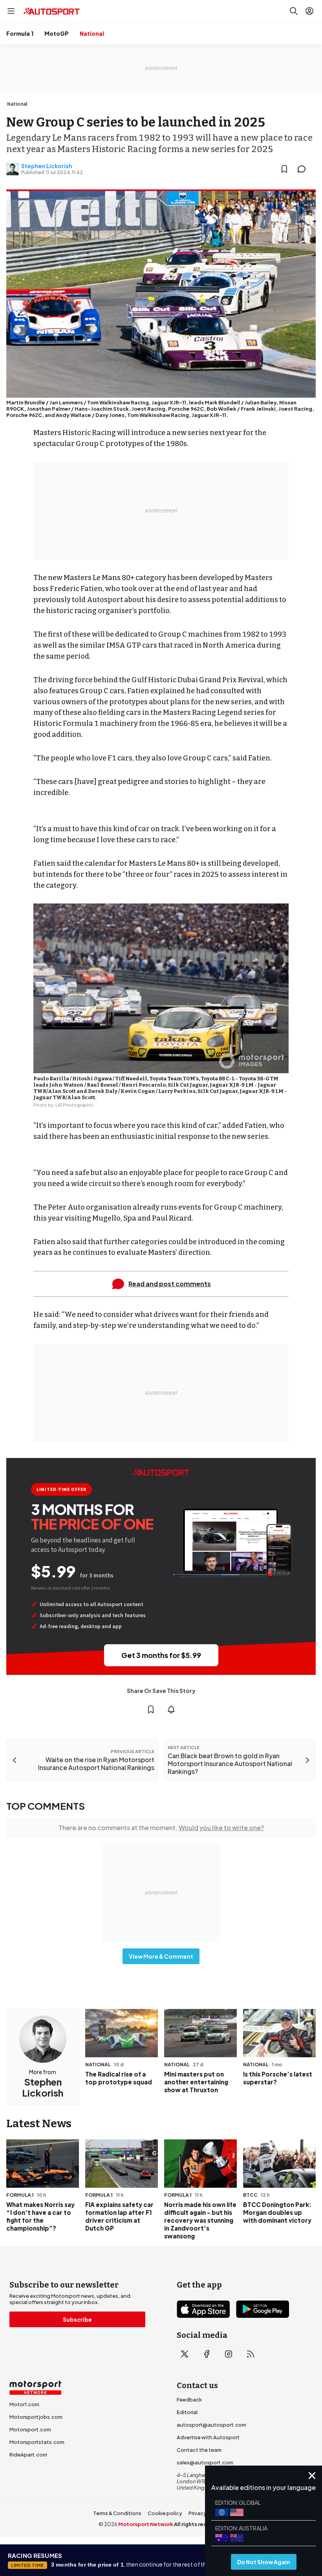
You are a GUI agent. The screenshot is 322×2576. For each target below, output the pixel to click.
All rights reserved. (199, 2524)
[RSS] (251, 2354)
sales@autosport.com (205, 2462)
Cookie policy (165, 2513)
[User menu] (309, 11)
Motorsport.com (30, 2429)
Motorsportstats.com (37, 2442)
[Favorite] (284, 169)
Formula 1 (20, 33)
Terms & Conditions (117, 2513)
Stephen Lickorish (47, 166)
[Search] (294, 11)
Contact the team (199, 2450)
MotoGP (57, 33)
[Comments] (304, 169)
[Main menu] (11, 11)
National (92, 33)
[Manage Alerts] (171, 1709)
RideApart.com (28, 2455)
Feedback (189, 2400)
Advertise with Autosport (208, 2437)
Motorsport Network (146, 2524)
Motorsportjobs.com (36, 2417)
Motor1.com (24, 2404)
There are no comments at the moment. (161, 1828)
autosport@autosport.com (211, 2425)
